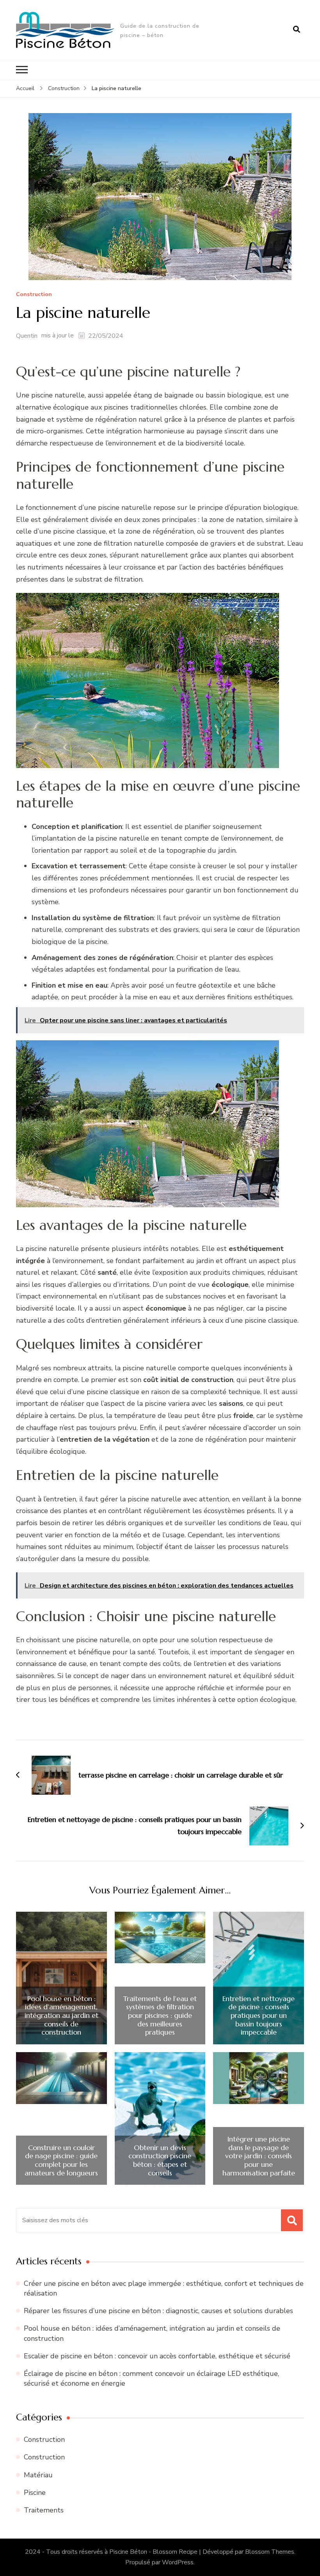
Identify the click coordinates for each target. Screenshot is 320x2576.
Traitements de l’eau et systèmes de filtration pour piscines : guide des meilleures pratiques (160, 2015)
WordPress (178, 2562)
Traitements (44, 2510)
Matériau (38, 2475)
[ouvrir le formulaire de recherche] (297, 30)
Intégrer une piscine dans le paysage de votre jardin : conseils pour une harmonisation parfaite (259, 2156)
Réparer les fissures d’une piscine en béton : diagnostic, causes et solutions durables (158, 2311)
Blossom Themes (270, 2552)
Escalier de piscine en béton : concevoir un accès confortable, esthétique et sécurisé (157, 2356)
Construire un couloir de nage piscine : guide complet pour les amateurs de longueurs (61, 2160)
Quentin (27, 336)
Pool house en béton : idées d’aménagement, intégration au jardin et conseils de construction (61, 2015)
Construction (34, 295)
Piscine (35, 2493)
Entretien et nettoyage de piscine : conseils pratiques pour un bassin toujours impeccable (259, 2015)
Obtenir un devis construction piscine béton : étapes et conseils (160, 2160)
